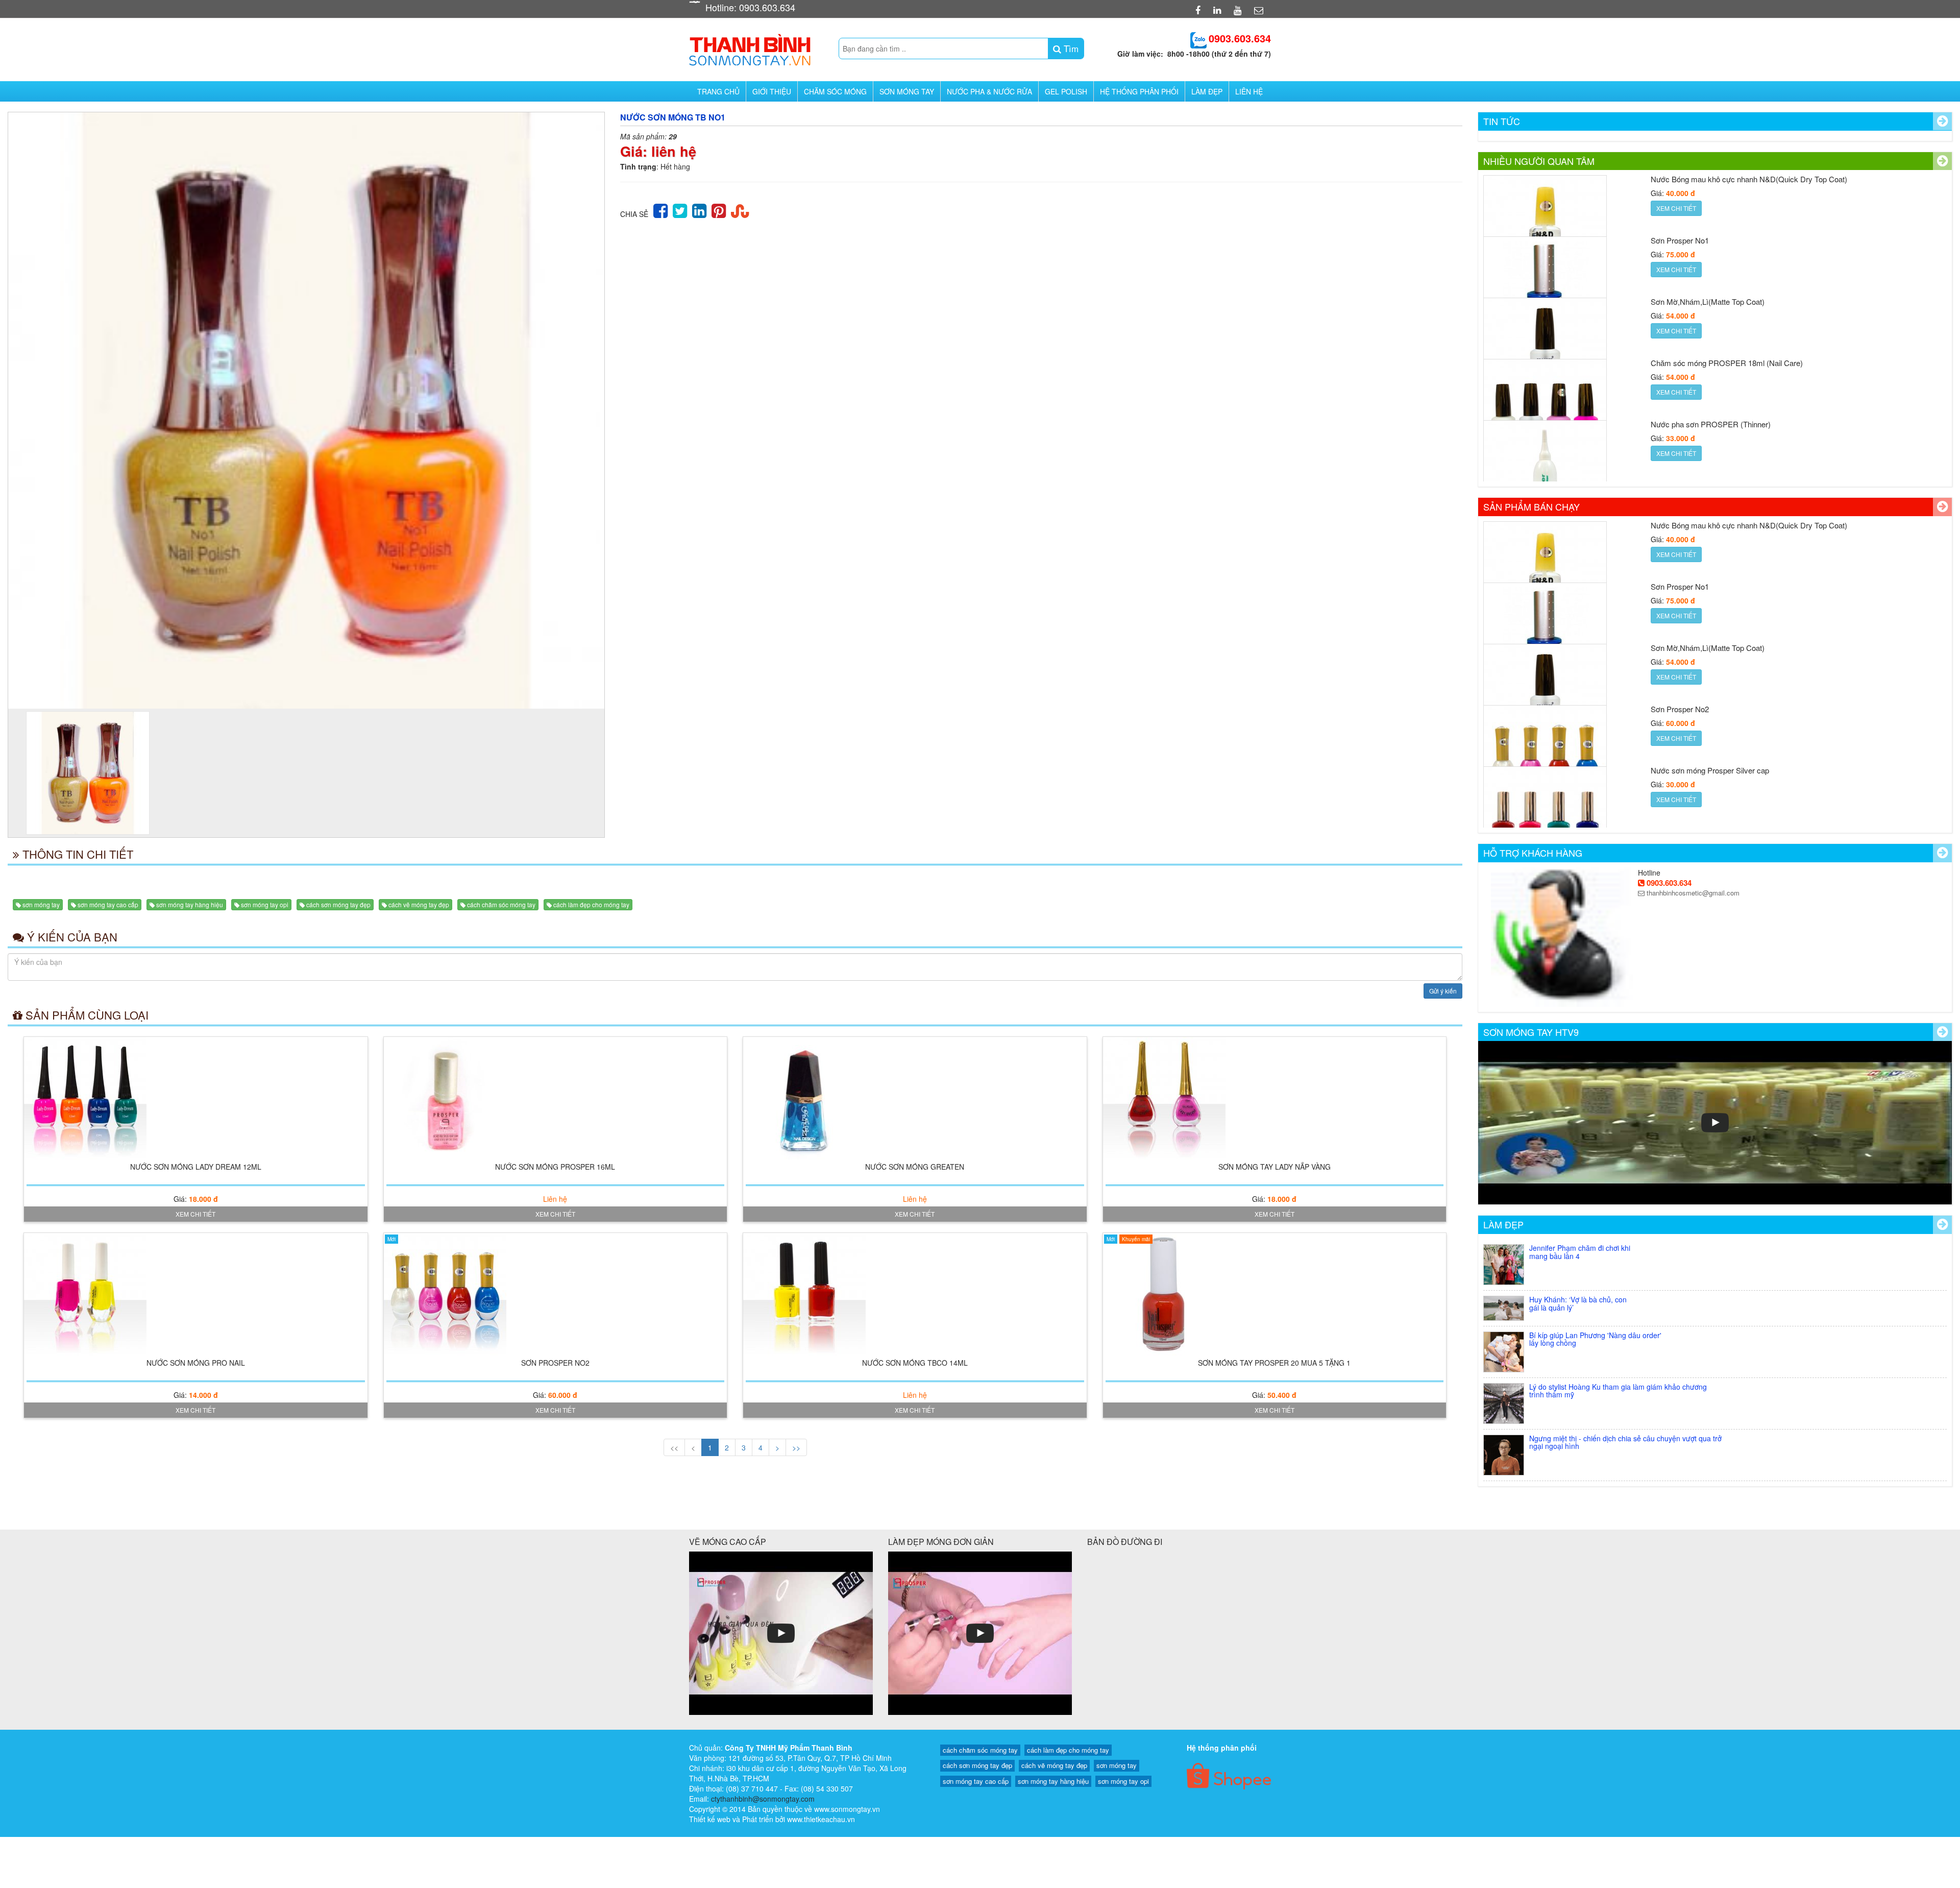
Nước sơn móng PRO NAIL (196, 1363)
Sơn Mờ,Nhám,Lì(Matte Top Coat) (1708, 240)
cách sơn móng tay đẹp (338, 904)
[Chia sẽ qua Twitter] (680, 210)
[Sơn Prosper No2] (556, 1294)
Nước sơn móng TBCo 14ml (915, 1363)
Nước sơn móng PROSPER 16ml (555, 1167)
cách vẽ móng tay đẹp (419, 904)
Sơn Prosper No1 (1680, 179)
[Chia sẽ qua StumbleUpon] (740, 210)
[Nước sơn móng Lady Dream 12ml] (196, 1098)
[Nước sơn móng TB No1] (306, 410)
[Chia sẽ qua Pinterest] (719, 210)
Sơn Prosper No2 (555, 1363)
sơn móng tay (41, 904)
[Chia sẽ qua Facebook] (660, 210)
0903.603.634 (1668, 883)
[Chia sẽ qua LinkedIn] (699, 210)
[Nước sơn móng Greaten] (915, 1098)
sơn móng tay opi (265, 904)
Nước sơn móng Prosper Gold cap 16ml (1718, 770)
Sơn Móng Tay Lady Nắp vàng (1275, 1167)
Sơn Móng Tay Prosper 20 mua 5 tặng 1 (1274, 1363)
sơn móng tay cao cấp (108, 904)
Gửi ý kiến (1443, 991)
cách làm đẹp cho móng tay (591, 904)
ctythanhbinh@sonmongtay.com (763, 1799)
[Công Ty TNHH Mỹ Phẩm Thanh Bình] (750, 47)
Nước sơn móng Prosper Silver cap (1710, 709)
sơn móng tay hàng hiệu (190, 904)
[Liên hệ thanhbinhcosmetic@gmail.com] (1260, 10)
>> (796, 1447)
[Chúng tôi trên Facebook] (1199, 10)
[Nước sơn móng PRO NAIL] (196, 1294)
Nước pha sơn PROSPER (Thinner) (1711, 363)
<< (674, 1447)
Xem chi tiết (195, 1214)
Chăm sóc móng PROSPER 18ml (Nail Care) (1727, 301)
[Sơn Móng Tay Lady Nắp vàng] (1275, 1098)
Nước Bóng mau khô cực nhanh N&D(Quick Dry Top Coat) (1749, 424)
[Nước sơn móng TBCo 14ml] (915, 1294)
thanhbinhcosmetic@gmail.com (1692, 893)
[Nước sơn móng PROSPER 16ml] (556, 1098)
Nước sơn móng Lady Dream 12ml (196, 1167)
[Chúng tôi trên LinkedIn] (1218, 10)
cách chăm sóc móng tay (501, 904)
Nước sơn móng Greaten (915, 1167)
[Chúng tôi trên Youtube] (1239, 10)
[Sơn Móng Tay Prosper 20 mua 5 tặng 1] (1275, 1294)
